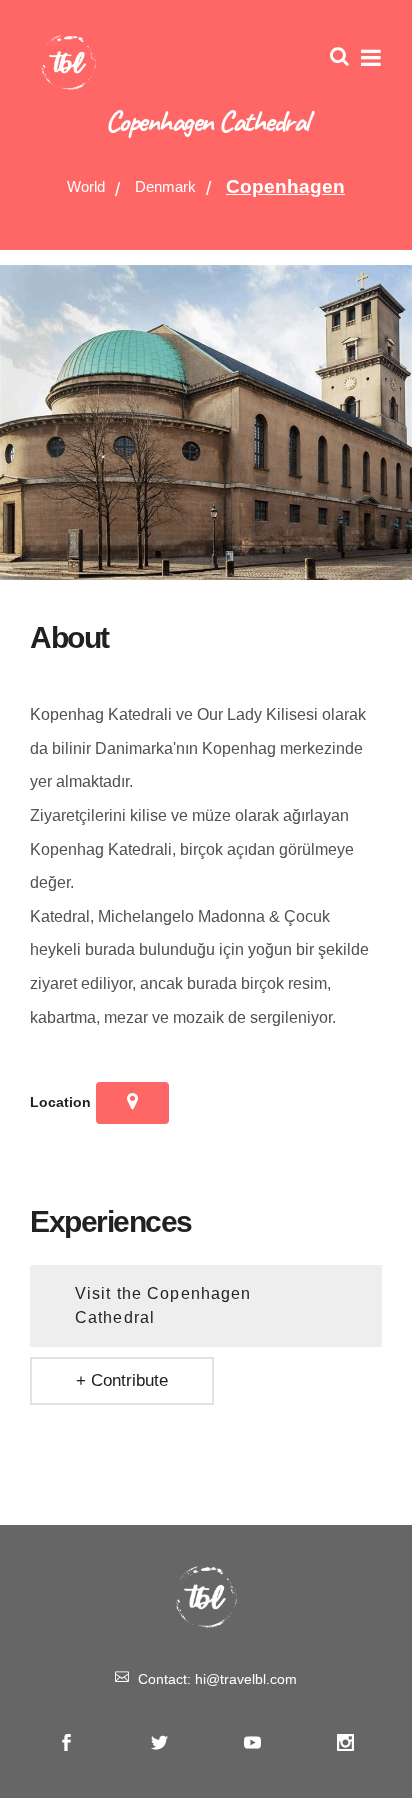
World (86, 186)
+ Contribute (122, 1380)
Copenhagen (285, 186)
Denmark (165, 186)
